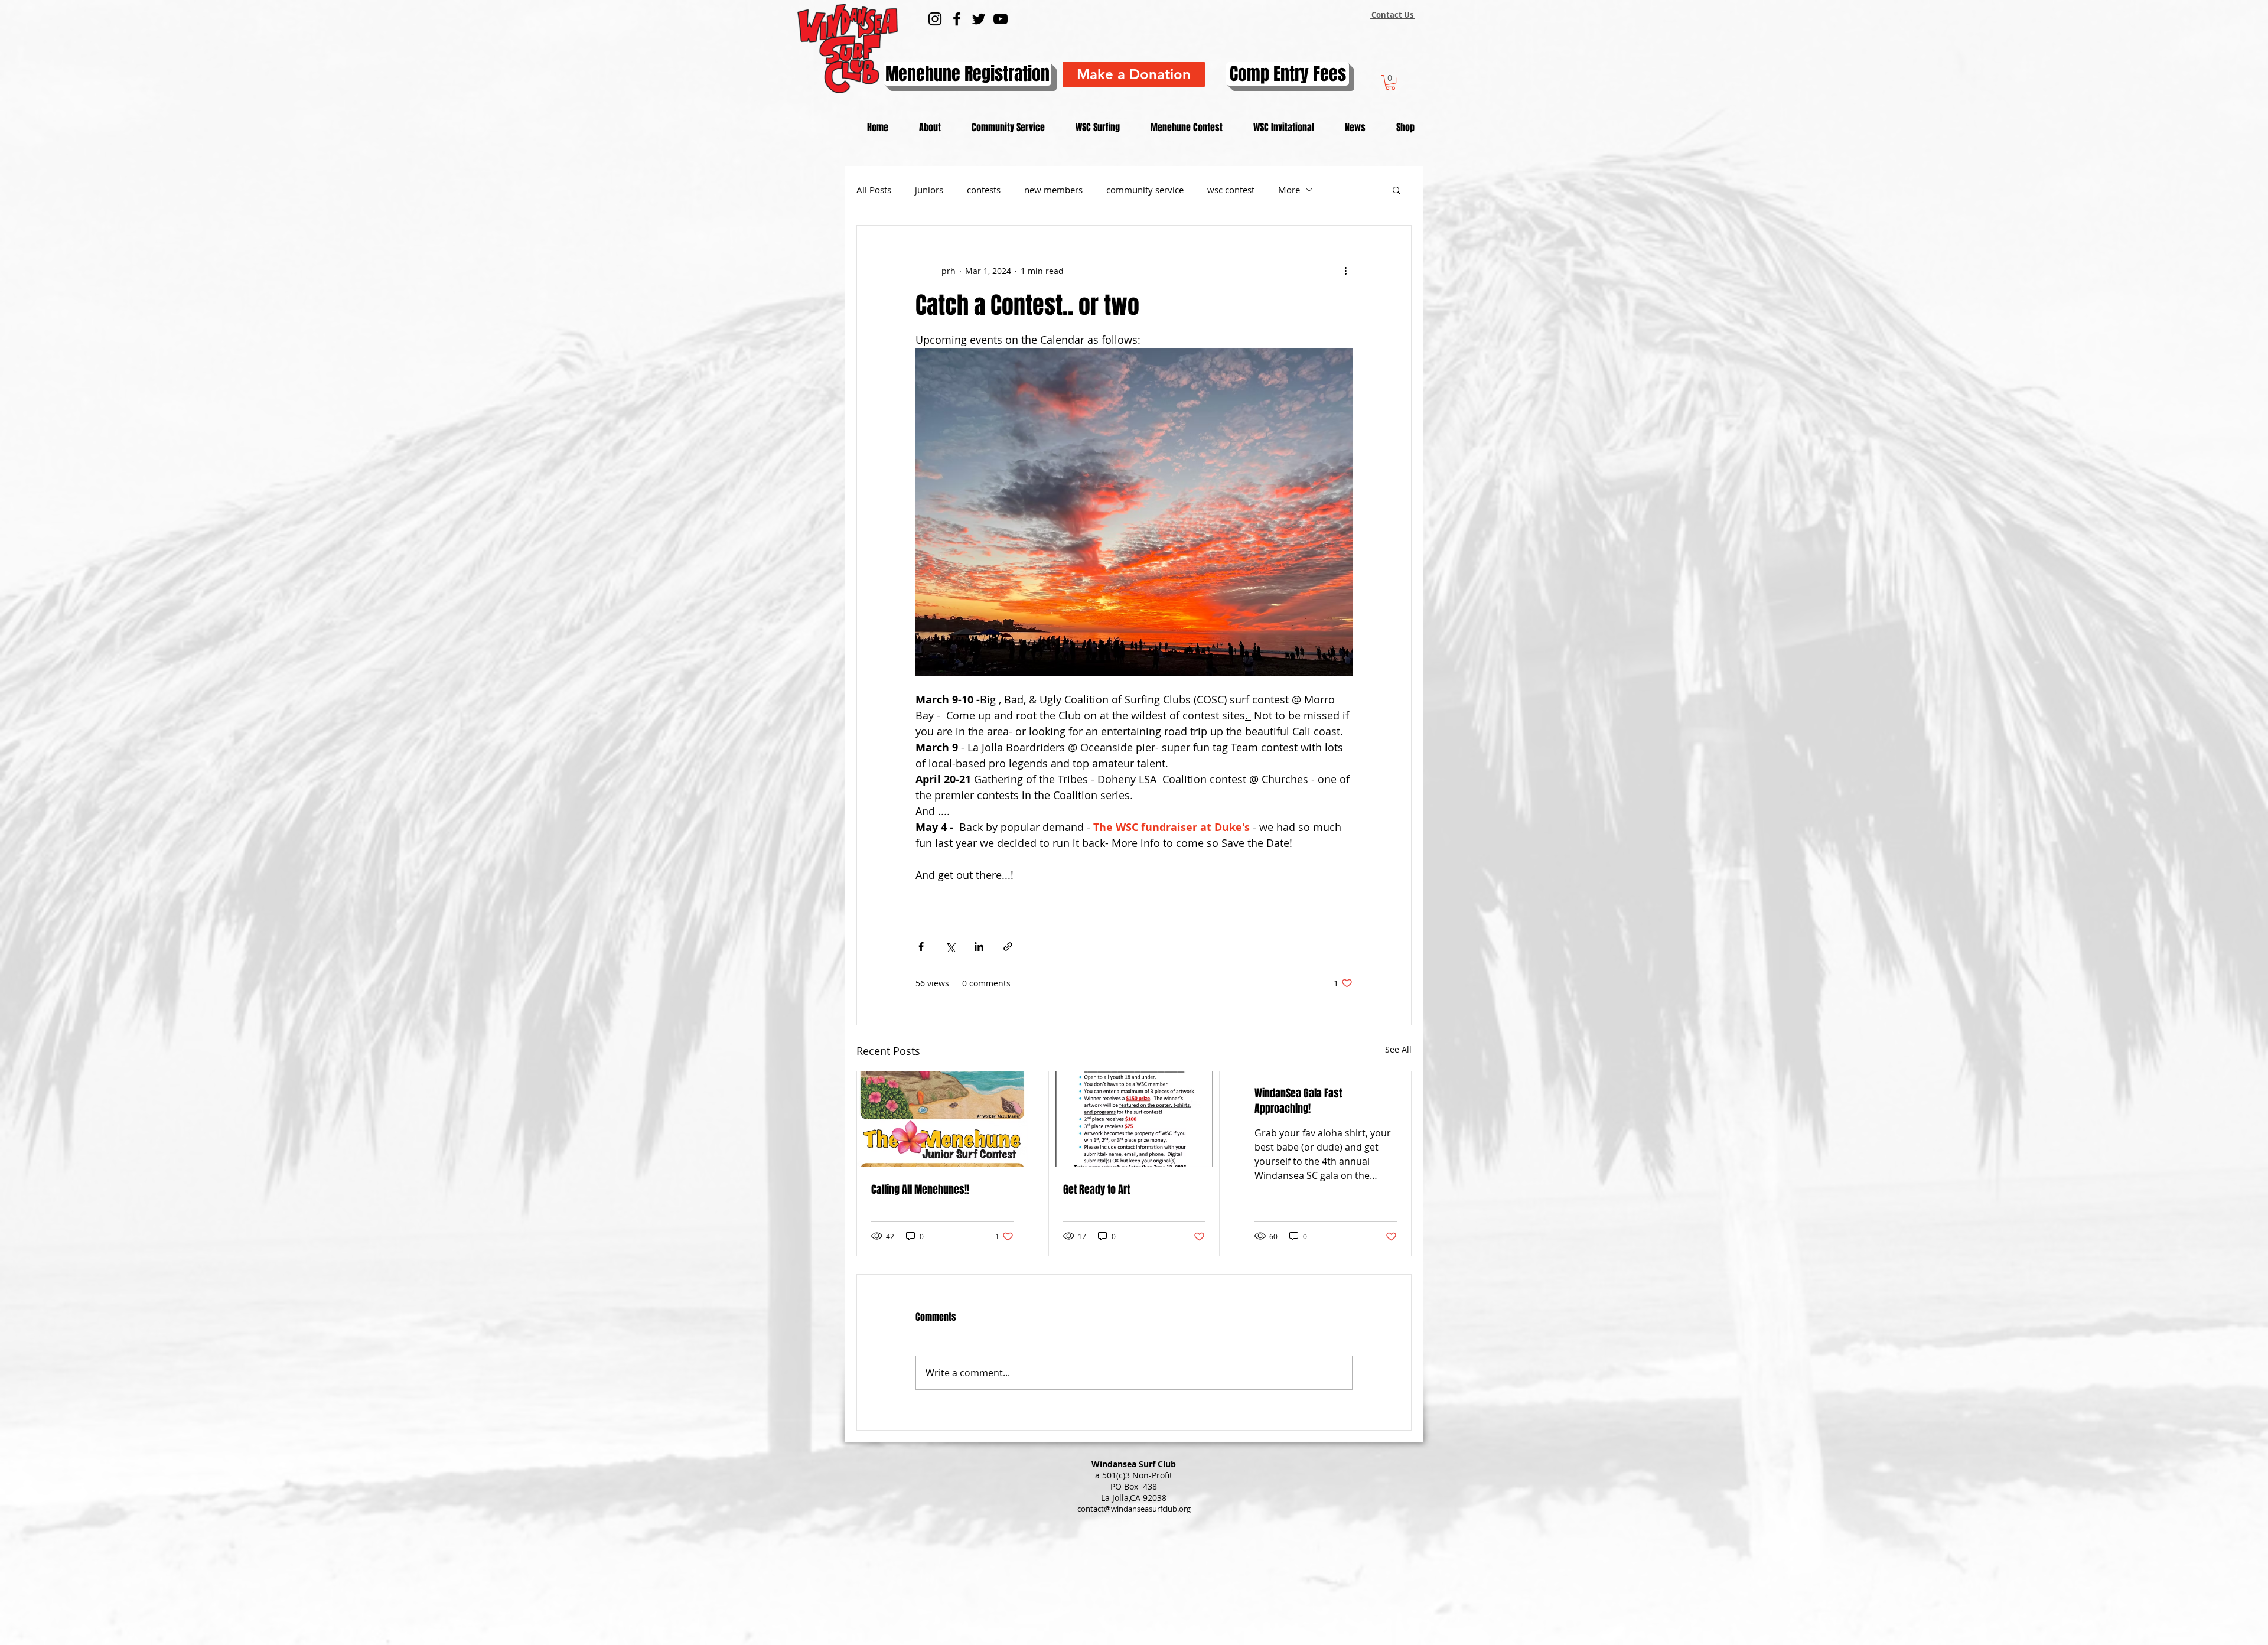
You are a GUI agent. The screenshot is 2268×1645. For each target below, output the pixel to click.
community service (1145, 190)
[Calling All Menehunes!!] (942, 1119)
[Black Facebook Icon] (957, 19)
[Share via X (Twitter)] (950, 947)
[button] (1390, 82)
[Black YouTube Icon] (1001, 19)
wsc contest (1231, 190)
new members (1053, 190)
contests (984, 190)
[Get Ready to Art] (1134, 1119)
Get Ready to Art (1096, 1190)
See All (1398, 1049)
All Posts (874, 190)
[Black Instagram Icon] (935, 19)
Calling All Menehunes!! (920, 1190)
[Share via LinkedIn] (979, 947)
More (1289, 190)
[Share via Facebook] (921, 947)
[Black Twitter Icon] (979, 19)
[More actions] (1345, 271)
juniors (929, 190)
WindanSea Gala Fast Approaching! (1298, 1101)
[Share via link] (1008, 947)
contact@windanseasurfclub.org (1134, 1509)
